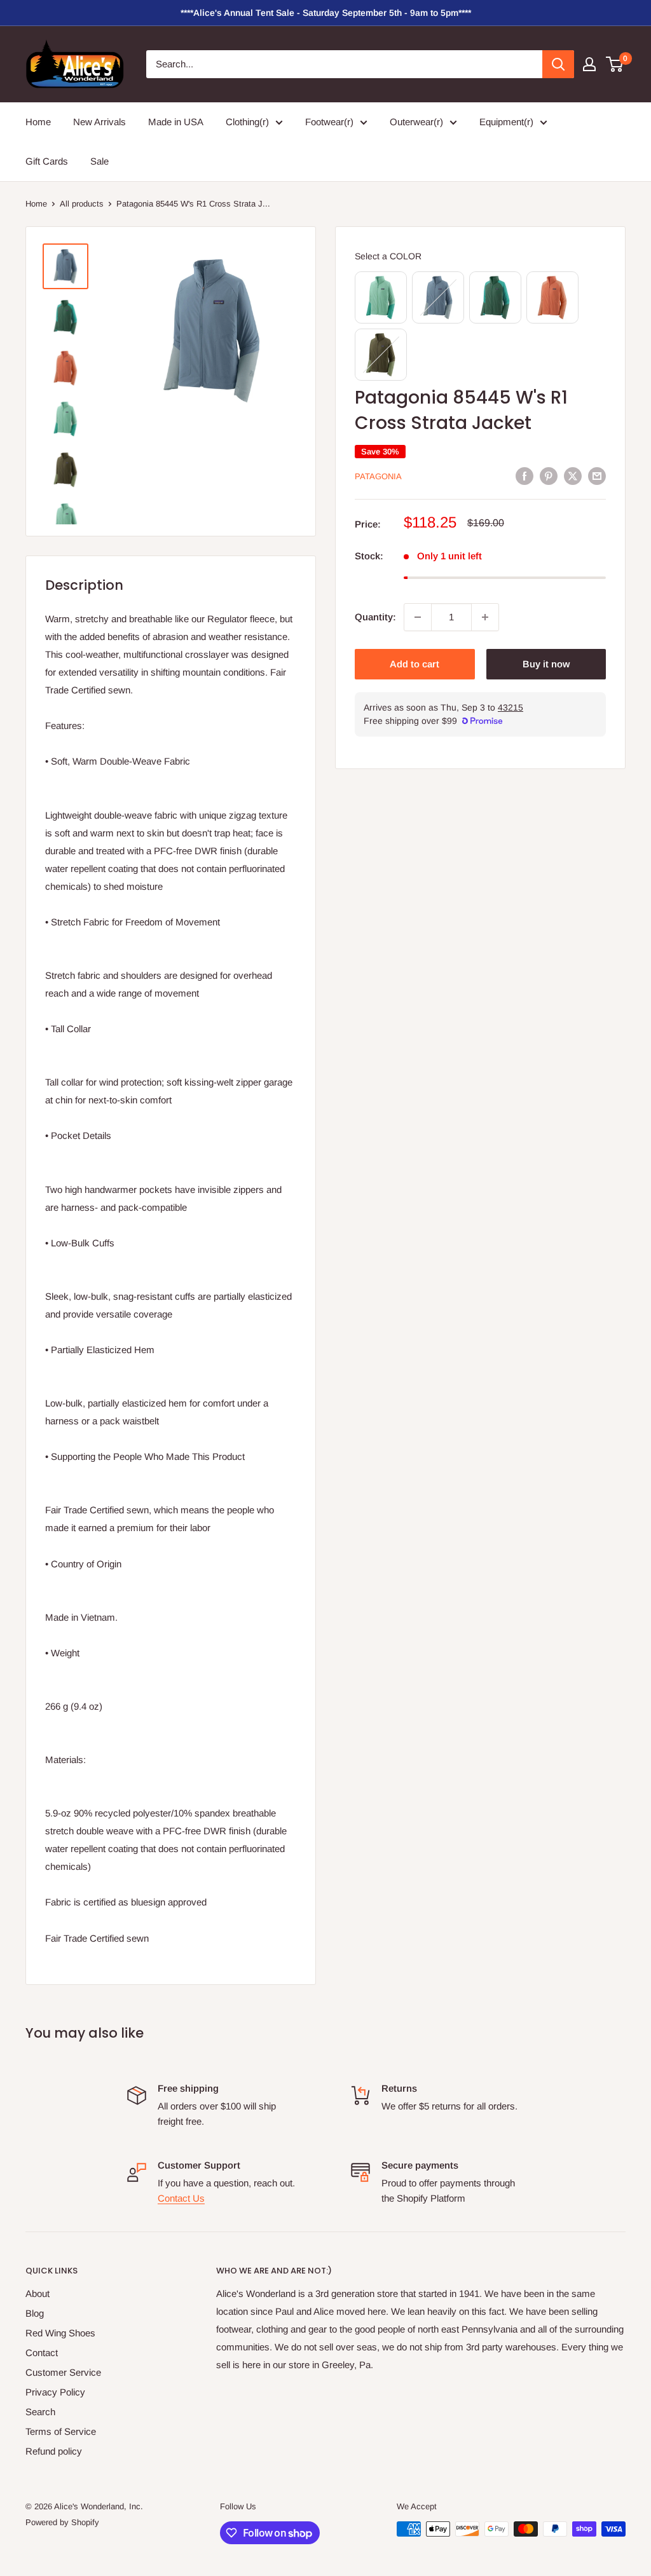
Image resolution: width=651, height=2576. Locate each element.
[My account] (589, 64)
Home (38, 122)
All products (82, 204)
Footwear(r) (329, 122)
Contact (42, 2353)
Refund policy (54, 2451)
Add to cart (415, 664)
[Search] (558, 64)
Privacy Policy (55, 2392)
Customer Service (63, 2372)
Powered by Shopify (62, 2522)
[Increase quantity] (485, 617)
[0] (615, 64)
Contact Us (181, 2198)
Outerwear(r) (416, 122)
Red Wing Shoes (60, 2333)
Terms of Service (61, 2431)
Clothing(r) (247, 122)
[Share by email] (597, 476)
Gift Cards (47, 161)
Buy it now (546, 664)
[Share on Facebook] (524, 476)
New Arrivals (99, 122)
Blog (35, 2313)
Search (40, 2412)
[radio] (381, 297)
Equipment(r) (506, 122)
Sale (99, 161)
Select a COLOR (388, 256)
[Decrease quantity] (418, 617)
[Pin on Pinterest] (549, 476)
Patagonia (378, 476)
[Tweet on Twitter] (573, 476)
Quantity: (375, 617)
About (38, 2293)
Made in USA (176, 122)
